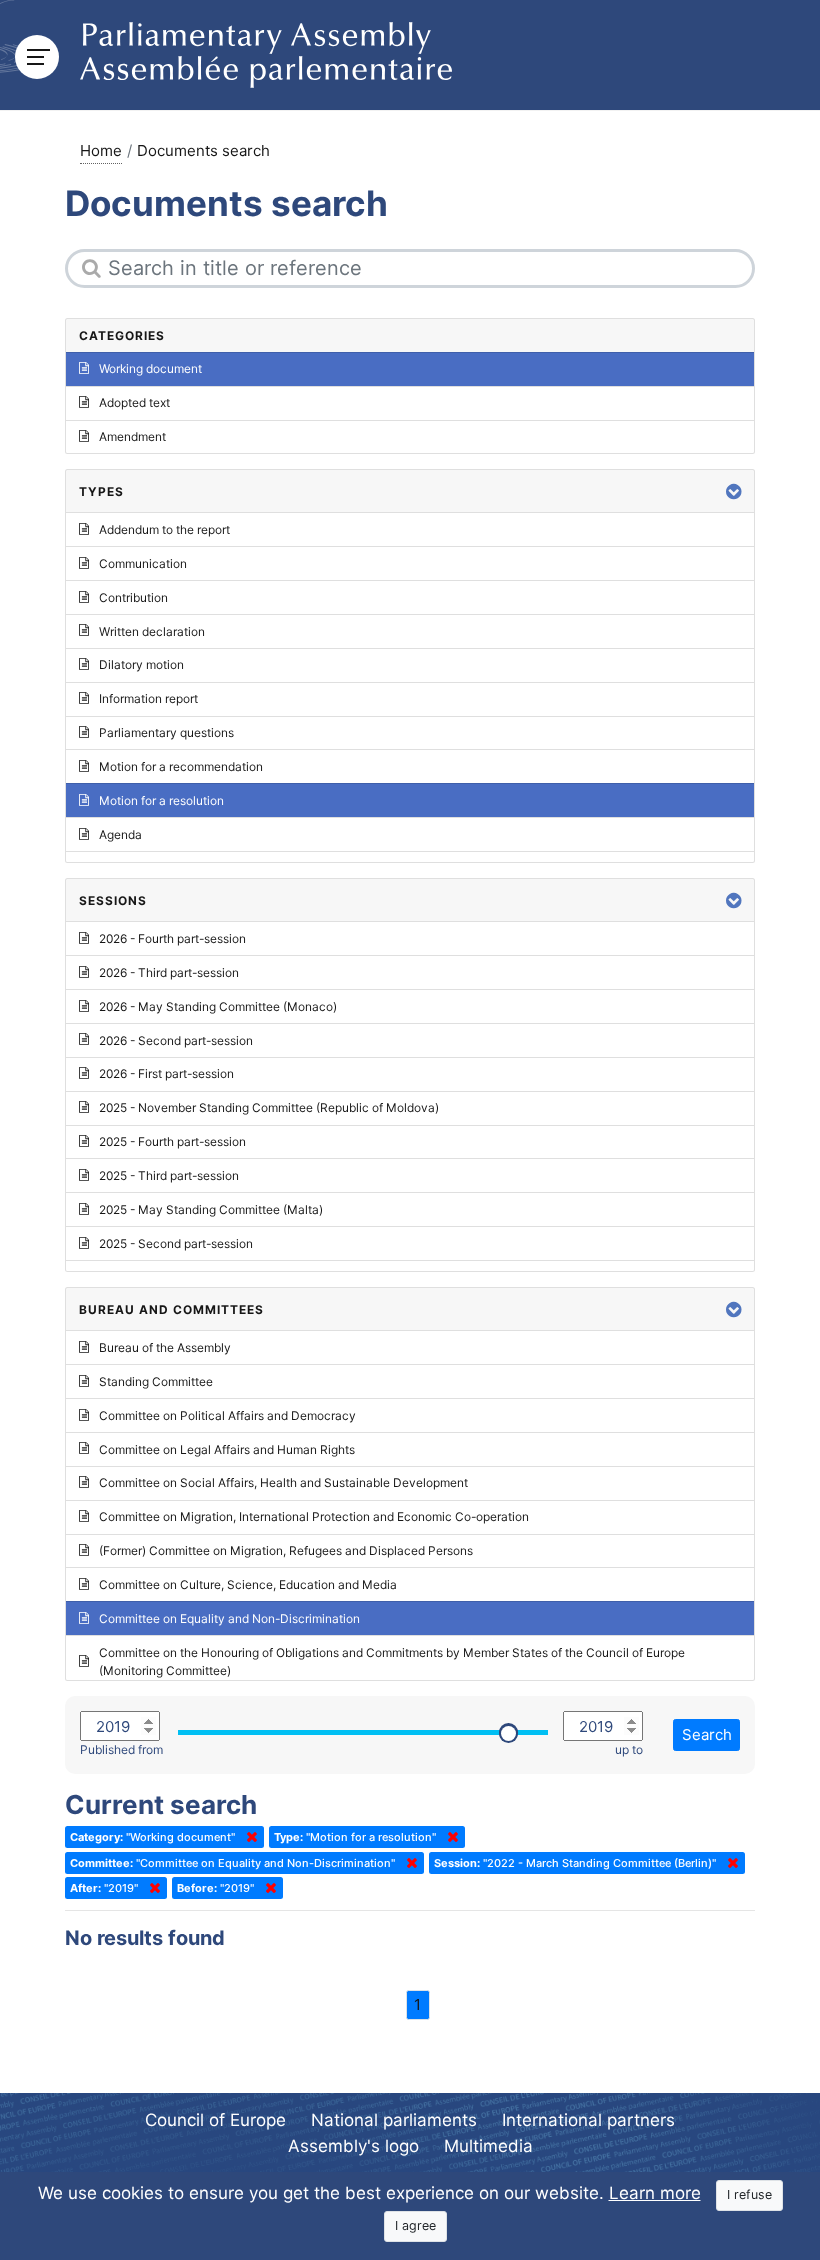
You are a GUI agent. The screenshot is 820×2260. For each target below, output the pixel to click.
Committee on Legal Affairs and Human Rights (227, 1449)
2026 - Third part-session (169, 972)
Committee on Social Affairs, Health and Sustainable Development (283, 1482)
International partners (588, 2120)
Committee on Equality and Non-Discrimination (229, 1618)
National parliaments (394, 2120)
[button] (734, 491)
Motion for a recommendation (181, 766)
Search (707, 1734)
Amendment (132, 436)
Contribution (133, 597)
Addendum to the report (164, 529)
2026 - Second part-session (176, 1040)
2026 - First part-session (166, 1073)
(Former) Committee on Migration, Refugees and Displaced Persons (286, 1550)
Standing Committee (156, 1381)
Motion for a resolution (161, 800)
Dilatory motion (141, 664)
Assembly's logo (353, 2146)
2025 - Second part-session (176, 1243)
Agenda (120, 834)
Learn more (655, 2193)
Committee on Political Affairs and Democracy (227, 1415)
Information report (148, 698)
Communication (143, 563)
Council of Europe (215, 2120)
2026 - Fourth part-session (172, 938)
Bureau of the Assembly (165, 1347)
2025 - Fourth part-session (172, 1141)
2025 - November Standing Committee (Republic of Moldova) (269, 1107)
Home (101, 150)
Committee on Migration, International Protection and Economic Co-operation (314, 1516)
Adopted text (134, 402)
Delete (248, 1837)
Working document (150, 368)
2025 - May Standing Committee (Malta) (211, 1209)
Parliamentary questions (166, 732)
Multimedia (488, 2146)
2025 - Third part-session (169, 1175)
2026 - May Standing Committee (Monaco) (218, 1006)
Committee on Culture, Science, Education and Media (248, 1584)
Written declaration (152, 631)
